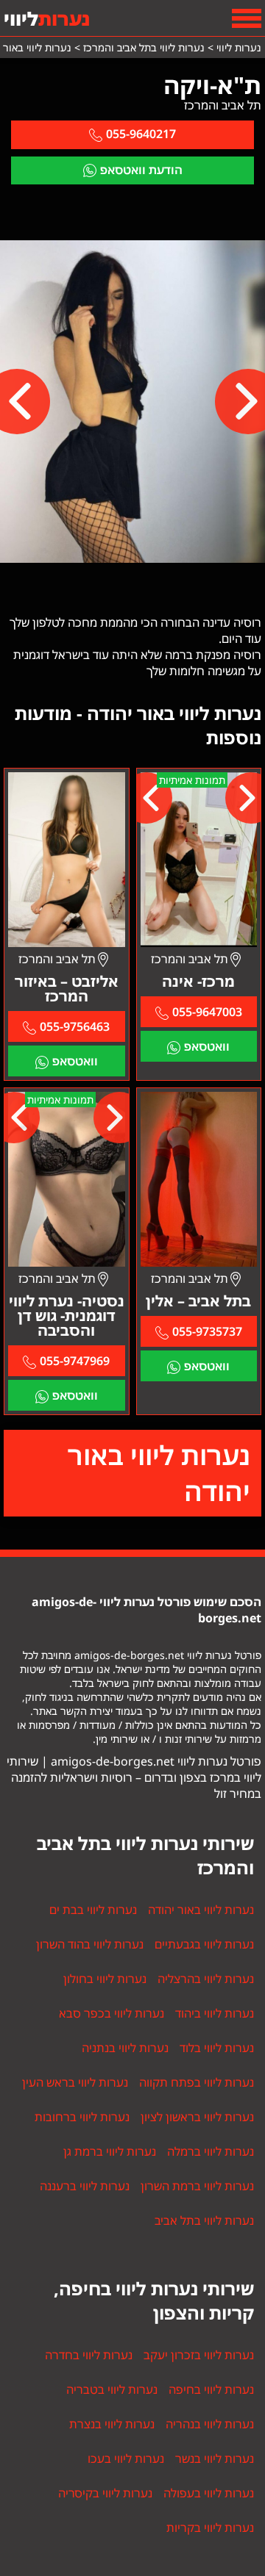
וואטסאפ (207, 1046)
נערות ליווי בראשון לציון (197, 2117)
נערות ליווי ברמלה (211, 2151)
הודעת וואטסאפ (141, 170)
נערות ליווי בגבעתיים (204, 1944)
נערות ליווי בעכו (126, 2458)
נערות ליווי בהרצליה (206, 1979)
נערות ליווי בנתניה (125, 2048)
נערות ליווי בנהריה (210, 2424)
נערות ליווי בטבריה (112, 2389)
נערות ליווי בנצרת (112, 2424)
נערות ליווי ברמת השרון (197, 2186)
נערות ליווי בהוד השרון (90, 1944)
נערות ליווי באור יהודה (159, 1473)
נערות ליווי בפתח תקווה (197, 2082)
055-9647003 (207, 1012)
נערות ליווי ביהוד (215, 2013)
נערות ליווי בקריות (210, 2528)
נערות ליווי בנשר (215, 2458)
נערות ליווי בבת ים (93, 1910)
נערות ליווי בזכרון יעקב (199, 2355)
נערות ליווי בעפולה (209, 2493)
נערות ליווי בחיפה (211, 2389)
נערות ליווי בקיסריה (105, 2493)
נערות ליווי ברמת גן (110, 2151)
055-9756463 (75, 1026)
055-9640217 (141, 134)
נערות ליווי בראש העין (75, 2082)
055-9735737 (207, 1331)
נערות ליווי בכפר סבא (112, 2013)
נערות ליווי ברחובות (82, 2117)
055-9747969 (75, 1361)
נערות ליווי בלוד (217, 2048)
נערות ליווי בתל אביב (204, 2220)
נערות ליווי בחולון (105, 1979)
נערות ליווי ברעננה (85, 2186)
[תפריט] (247, 18)
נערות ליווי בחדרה (89, 2355)
